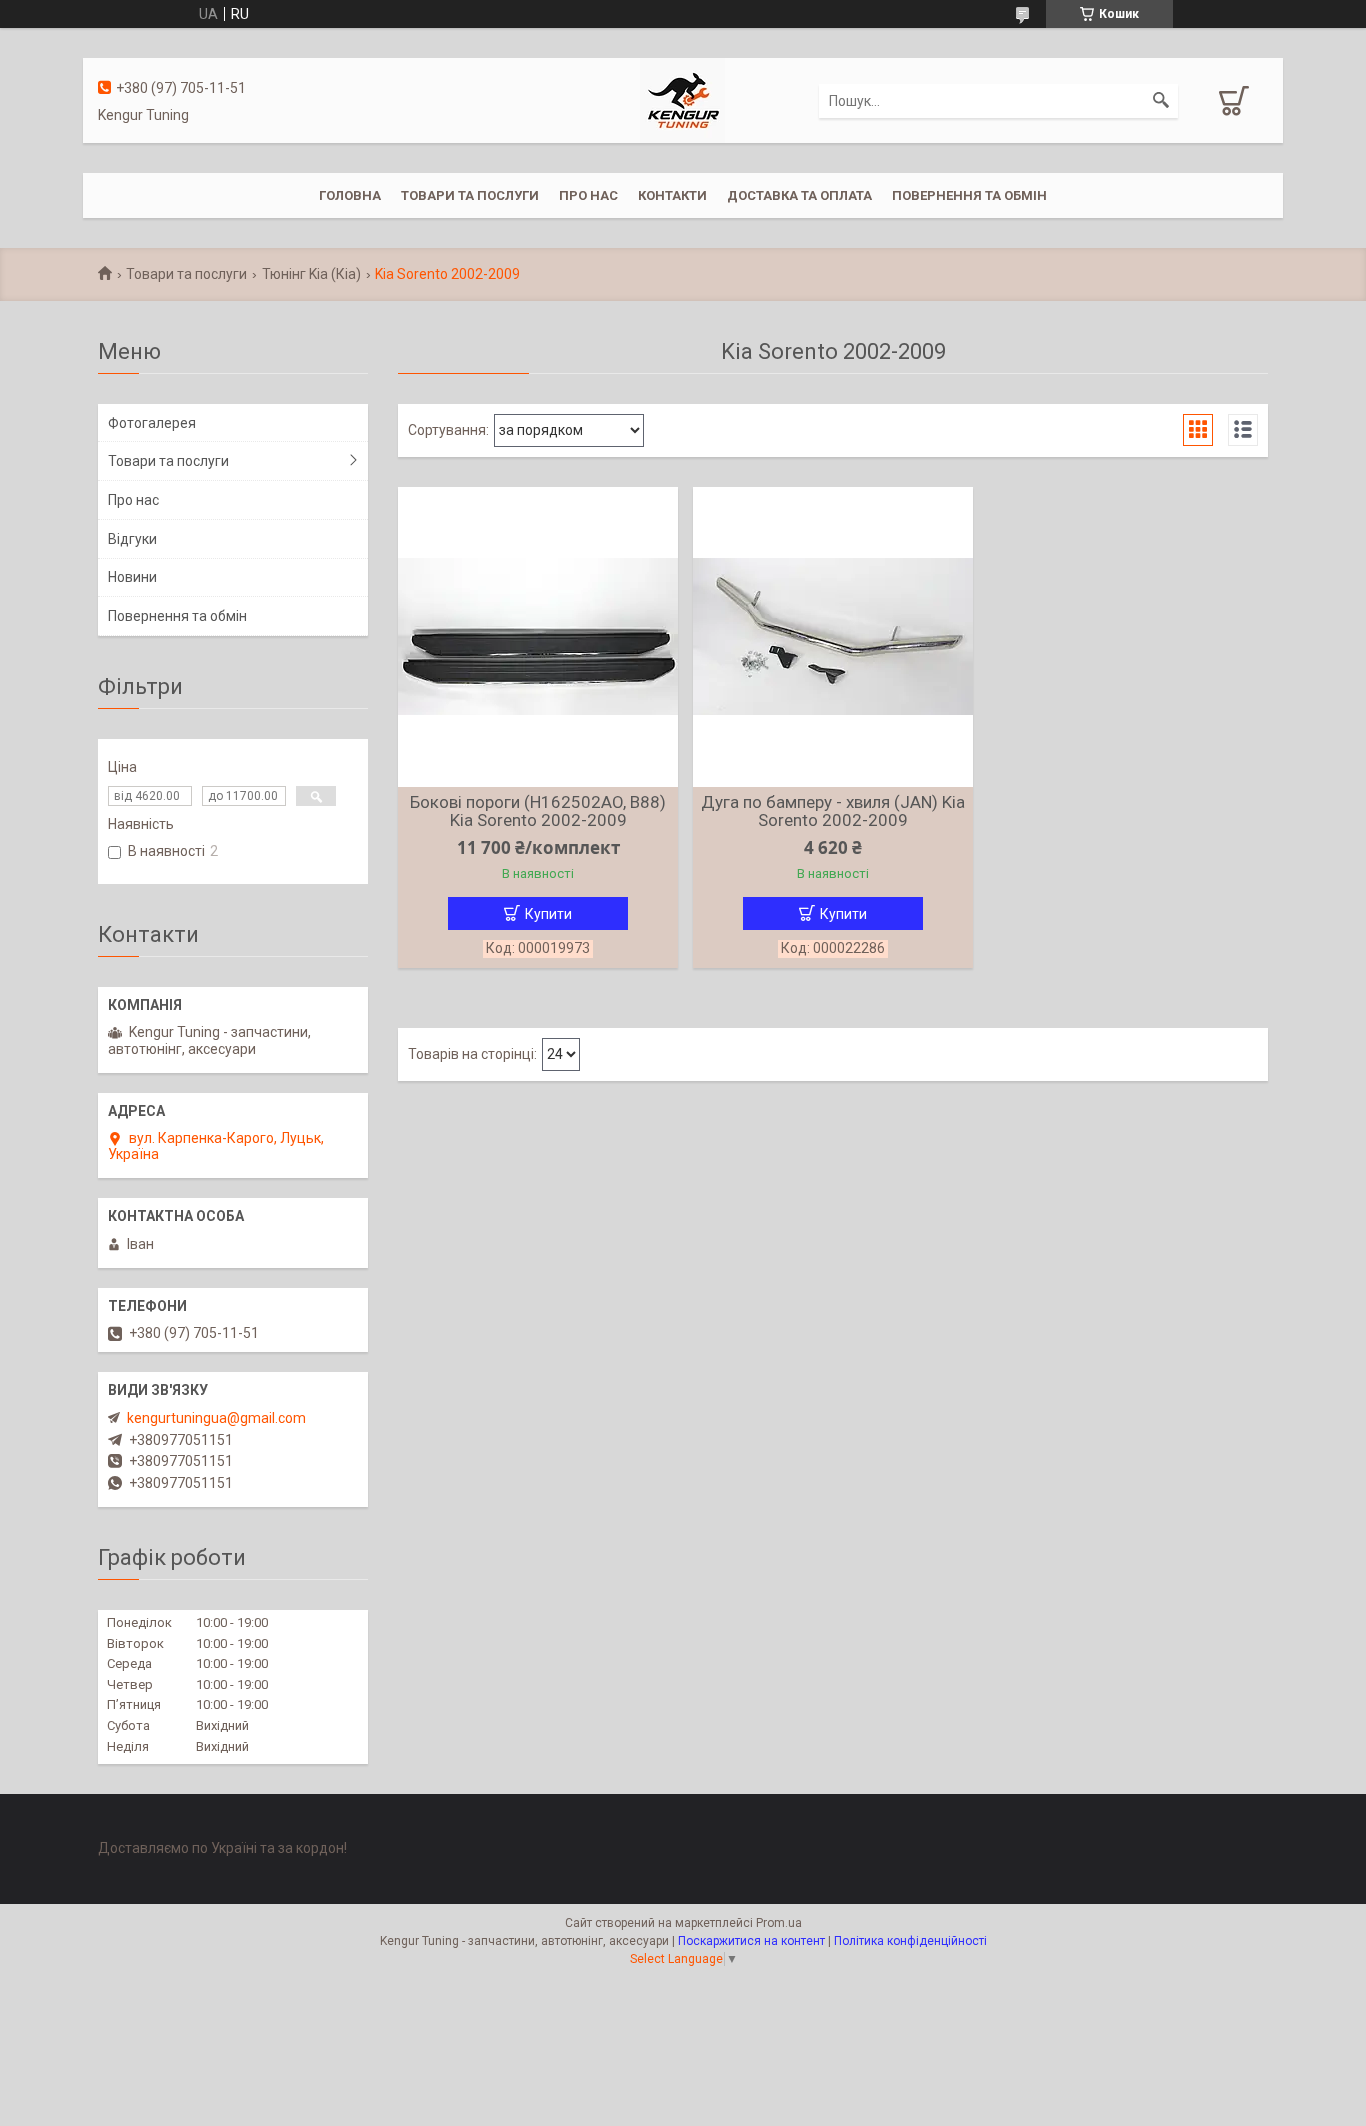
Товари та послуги (470, 195)
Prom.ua (779, 1923)
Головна (350, 195)
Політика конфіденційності (910, 1941)
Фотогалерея (152, 423)
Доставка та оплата (799, 195)
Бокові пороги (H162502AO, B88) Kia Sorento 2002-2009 (538, 811)
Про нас (588, 195)
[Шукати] (1161, 101)
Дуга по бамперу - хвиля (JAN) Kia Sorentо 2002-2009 (833, 811)
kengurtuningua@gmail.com (216, 1418)
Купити (548, 914)
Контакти (672, 195)
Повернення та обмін (969, 195)
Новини (132, 577)
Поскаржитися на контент (751, 1941)
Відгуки (132, 539)
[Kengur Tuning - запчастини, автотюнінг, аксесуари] (682, 99)
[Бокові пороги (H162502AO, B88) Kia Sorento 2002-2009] (538, 637)
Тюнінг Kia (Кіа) (311, 274)
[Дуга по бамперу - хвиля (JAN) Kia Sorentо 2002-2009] (833, 637)
